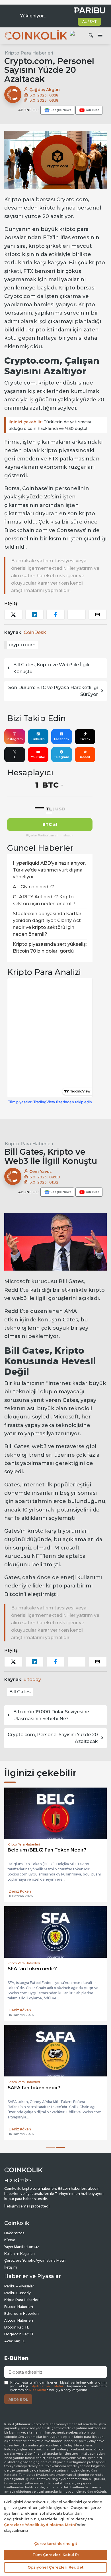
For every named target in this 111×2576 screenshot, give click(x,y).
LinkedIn (38, 739)
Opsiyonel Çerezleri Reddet (55, 2567)
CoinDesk (35, 632)
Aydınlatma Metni (48, 2386)
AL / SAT (90, 22)
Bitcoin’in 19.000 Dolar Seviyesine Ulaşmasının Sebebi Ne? (51, 1715)
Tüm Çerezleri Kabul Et (56, 2555)
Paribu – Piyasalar (19, 2286)
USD (60, 809)
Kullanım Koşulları (19, 2254)
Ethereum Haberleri (21, 2314)
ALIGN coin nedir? (33, 887)
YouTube (38, 757)
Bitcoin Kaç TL (17, 2327)
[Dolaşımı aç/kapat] (100, 36)
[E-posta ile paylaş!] (98, 615)
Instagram (15, 739)
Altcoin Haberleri (19, 2320)
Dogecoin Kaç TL (19, 2334)
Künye (10, 2240)
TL (49, 809)
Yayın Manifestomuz (22, 2247)
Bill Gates (20, 1692)
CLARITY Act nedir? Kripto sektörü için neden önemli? (44, 900)
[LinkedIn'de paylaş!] (34, 615)
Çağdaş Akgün (44, 90)
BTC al (50, 824)
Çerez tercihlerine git (56, 2543)
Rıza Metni (38, 2390)
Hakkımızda (14, 2233)
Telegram (61, 757)
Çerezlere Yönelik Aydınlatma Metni (35, 2260)
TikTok (85, 739)
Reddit (85, 757)
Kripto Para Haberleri (29, 53)
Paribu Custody (18, 2293)
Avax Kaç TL (15, 2341)
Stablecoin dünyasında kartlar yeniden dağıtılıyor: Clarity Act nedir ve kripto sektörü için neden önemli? (47, 924)
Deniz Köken (20, 1891)
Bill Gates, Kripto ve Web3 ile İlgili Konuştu (51, 668)
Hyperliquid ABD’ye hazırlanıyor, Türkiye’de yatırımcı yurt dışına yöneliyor (49, 870)
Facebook (62, 739)
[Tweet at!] (13, 615)
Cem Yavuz (40, 1172)
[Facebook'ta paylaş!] (55, 615)
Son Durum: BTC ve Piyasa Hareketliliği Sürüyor (53, 691)
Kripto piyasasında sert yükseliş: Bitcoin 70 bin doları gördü (50, 948)
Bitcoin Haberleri (19, 2307)
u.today (32, 1680)
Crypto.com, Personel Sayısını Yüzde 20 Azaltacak (53, 1738)
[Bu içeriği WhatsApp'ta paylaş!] (77, 615)
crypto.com (22, 645)
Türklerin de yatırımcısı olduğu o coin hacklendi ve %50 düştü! (50, 425)
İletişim (11, 2267)
